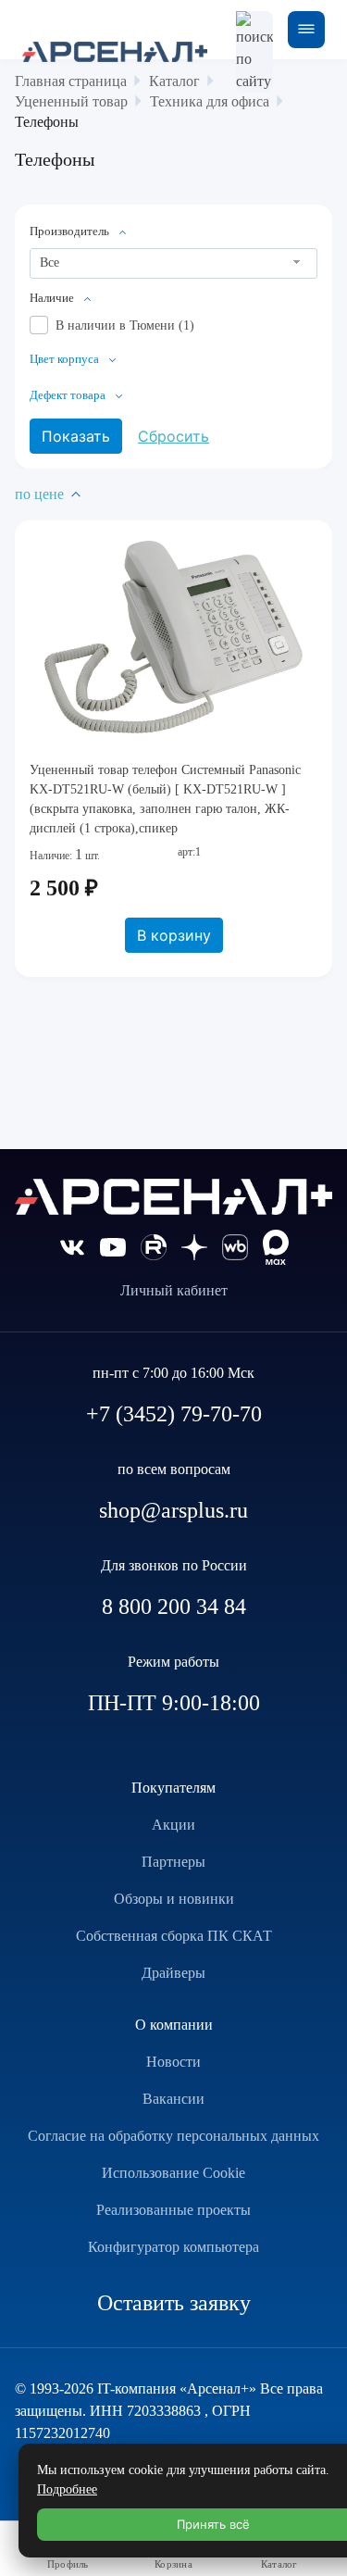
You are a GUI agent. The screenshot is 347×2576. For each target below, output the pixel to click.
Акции (173, 1825)
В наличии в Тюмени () (125, 325)
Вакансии (173, 2099)
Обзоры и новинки (174, 1899)
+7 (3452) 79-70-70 (174, 1414)
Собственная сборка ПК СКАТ (174, 1936)
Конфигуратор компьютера (173, 2247)
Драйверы (173, 1973)
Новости (173, 2062)
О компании (174, 2025)
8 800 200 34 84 (174, 1607)
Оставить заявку (174, 2303)
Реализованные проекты (173, 2210)
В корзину (174, 935)
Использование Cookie (173, 2173)
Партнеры (173, 1862)
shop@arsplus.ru (173, 1510)
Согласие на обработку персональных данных (173, 2136)
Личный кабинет (174, 1290)
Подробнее (67, 2489)
